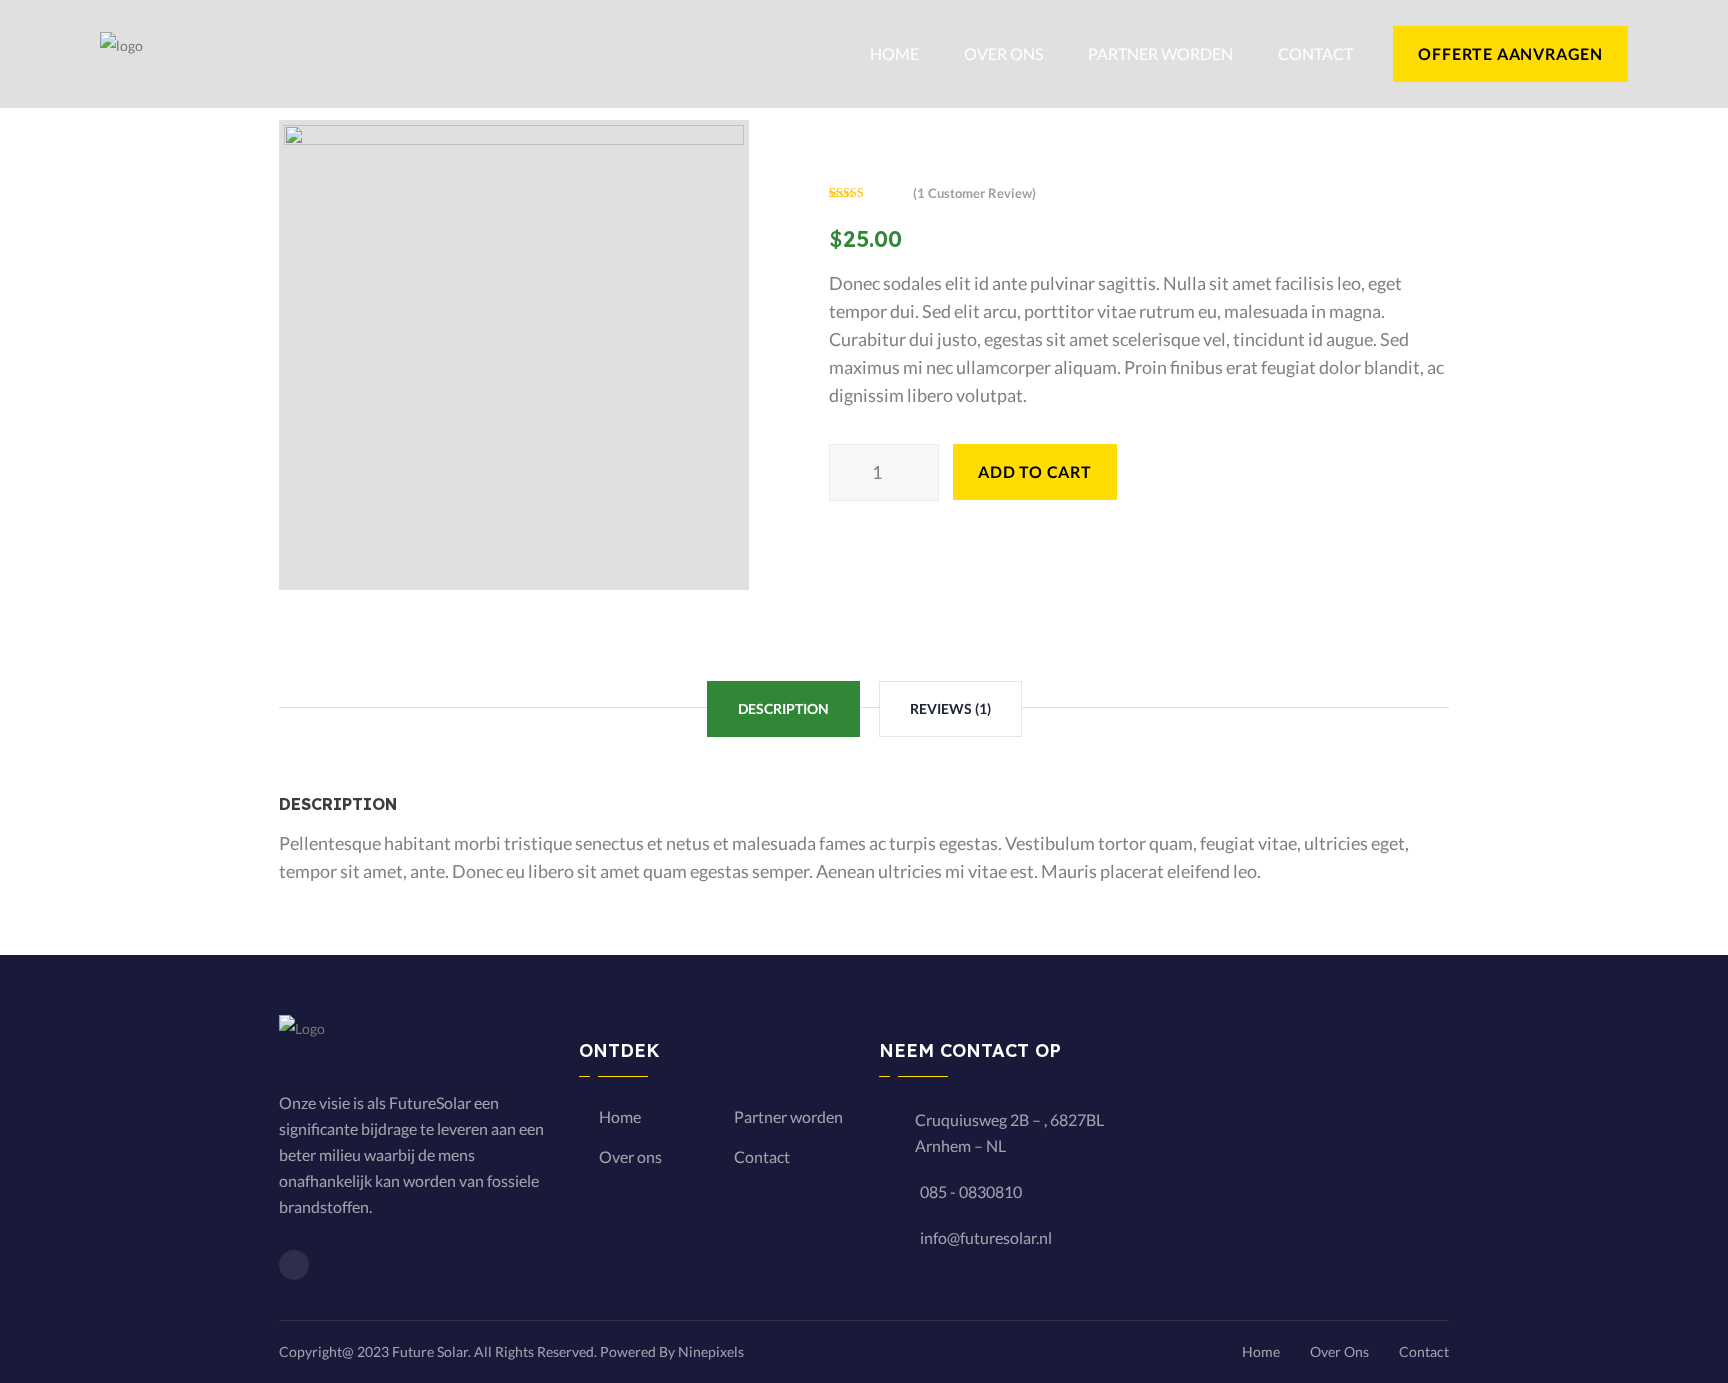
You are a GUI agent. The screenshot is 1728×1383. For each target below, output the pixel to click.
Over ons (1003, 53)
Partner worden (1160, 53)
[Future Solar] (121, 52)
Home (894, 53)
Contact (1315, 53)
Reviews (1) (950, 708)
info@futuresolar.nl (986, 1237)
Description (783, 708)
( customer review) (974, 193)
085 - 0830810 (971, 1191)
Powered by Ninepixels (672, 1351)
